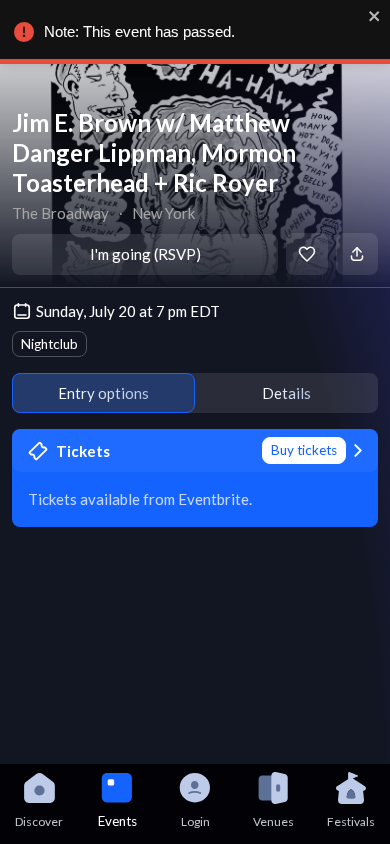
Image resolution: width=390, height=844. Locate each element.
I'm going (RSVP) (145, 254)
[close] (375, 16)
